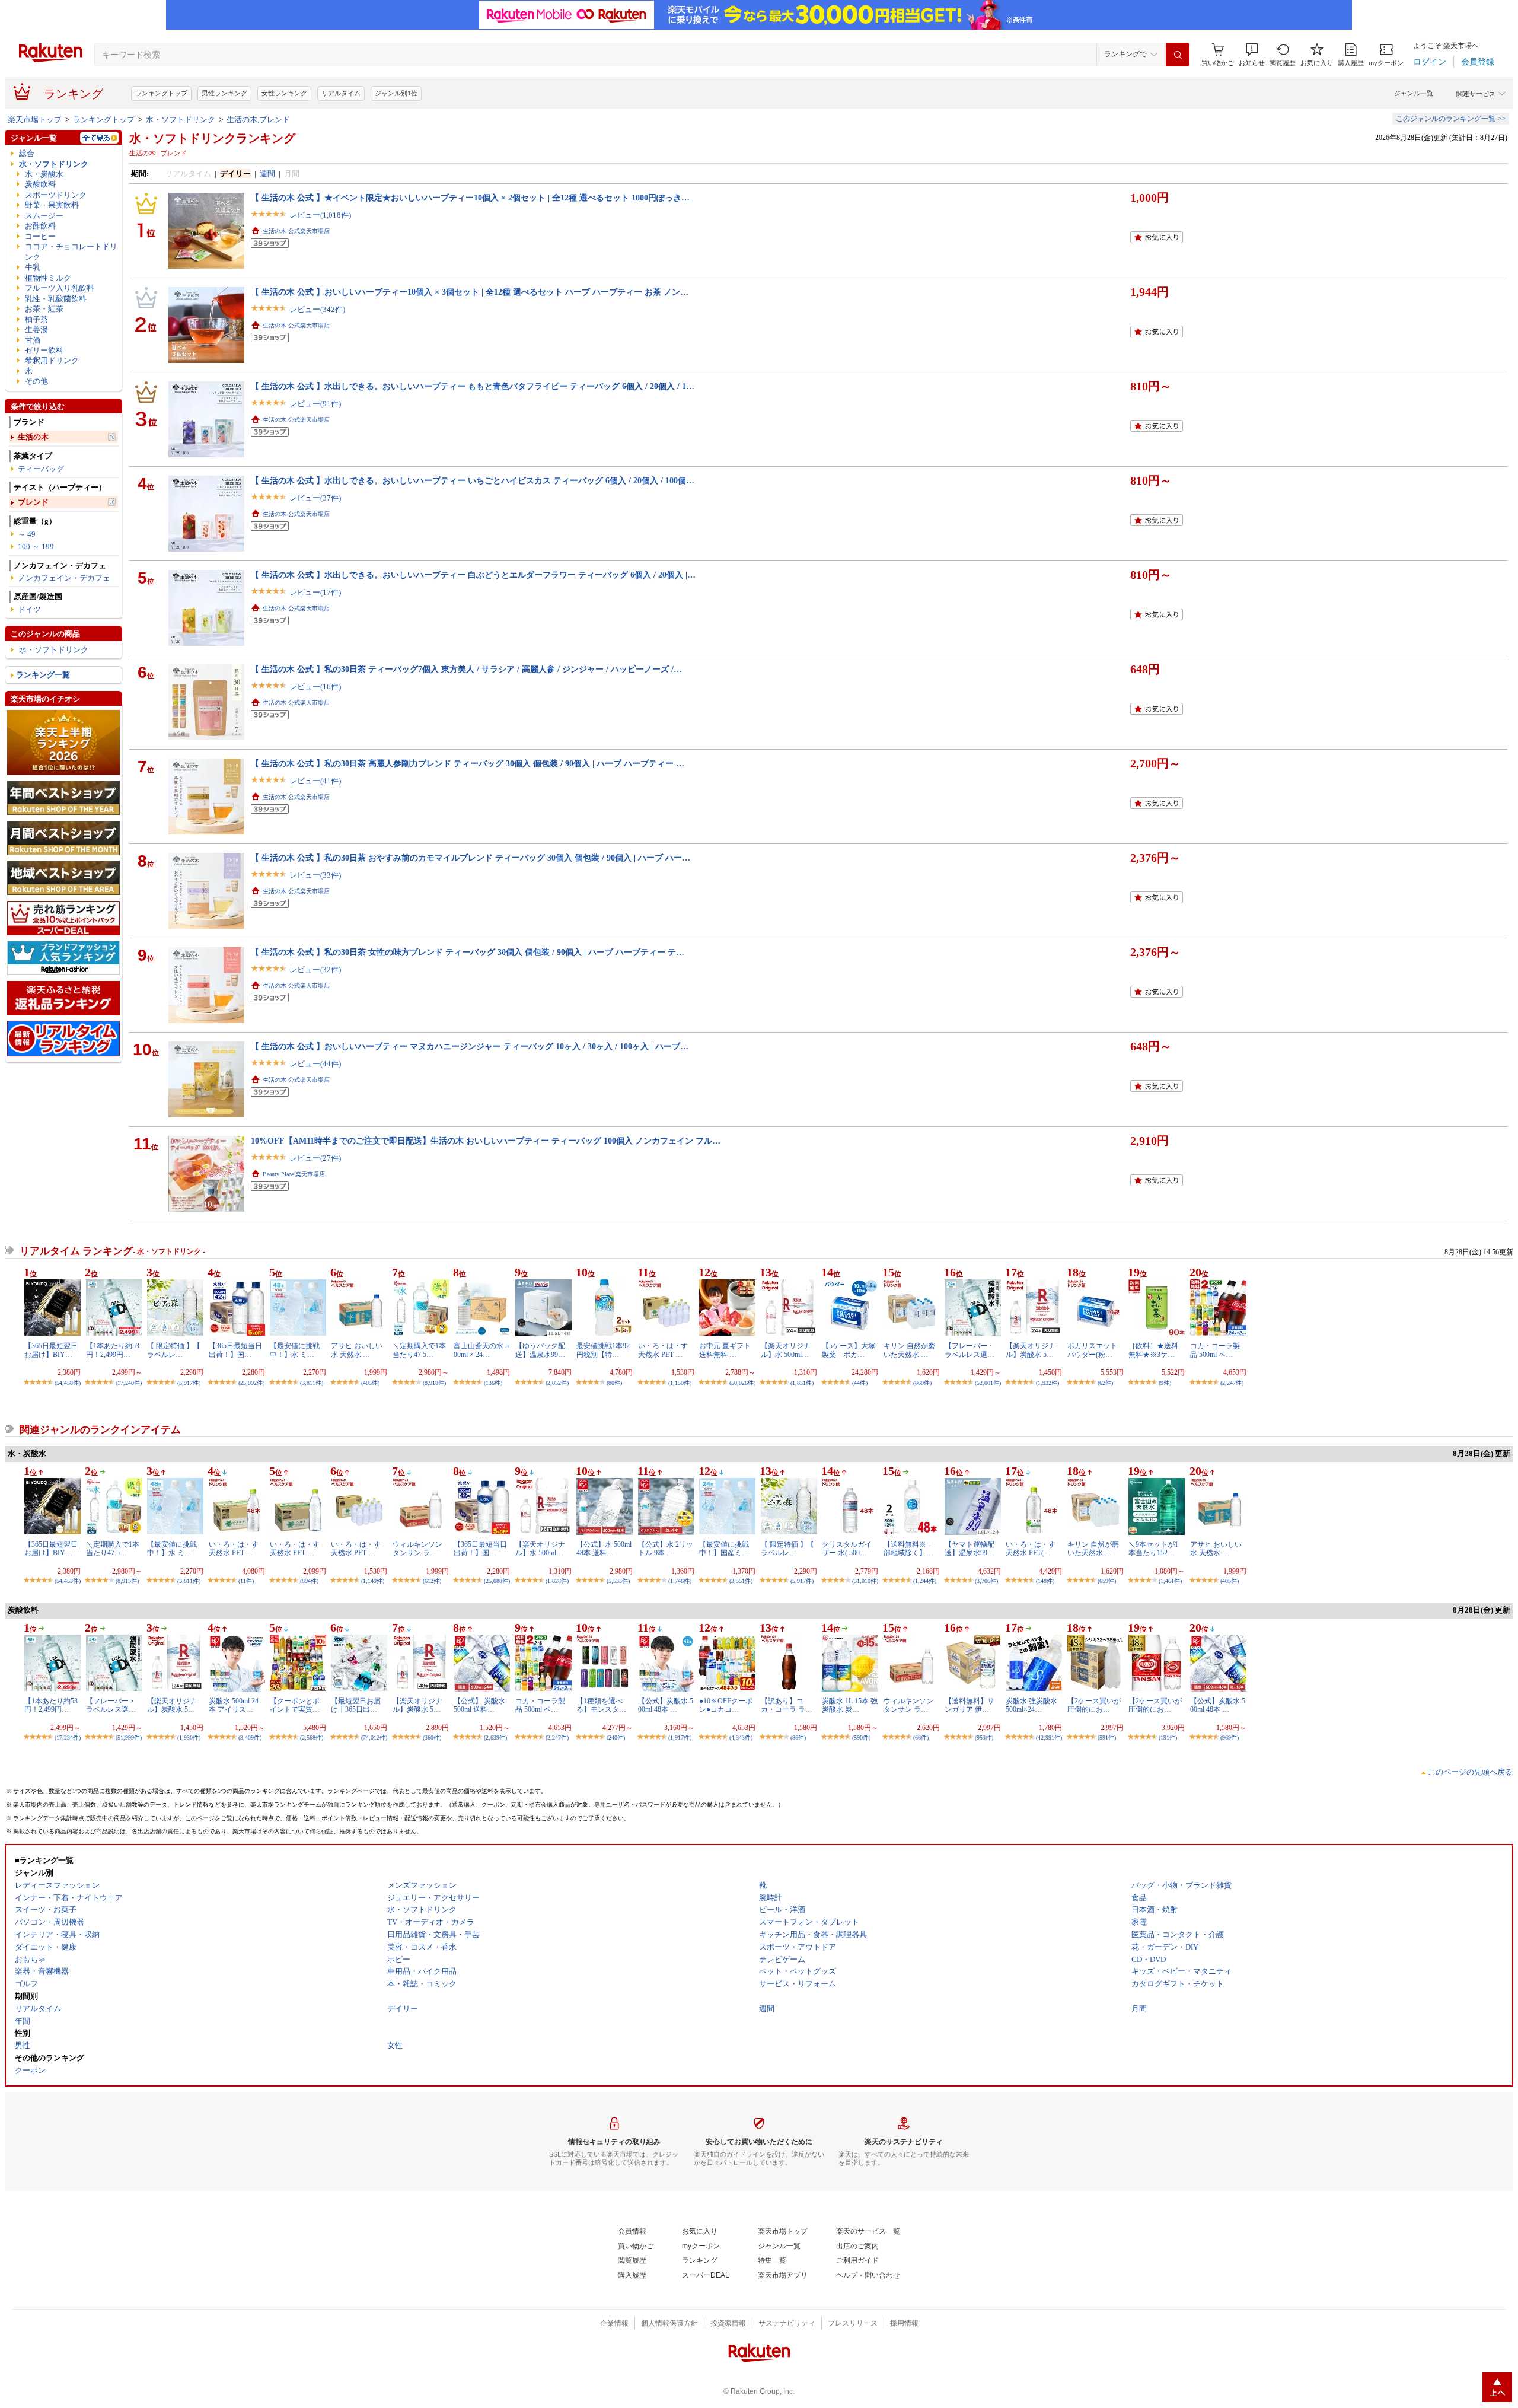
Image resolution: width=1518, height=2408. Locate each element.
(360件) (432, 1737)
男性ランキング (224, 93)
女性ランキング (284, 93)
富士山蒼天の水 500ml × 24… (481, 1350)
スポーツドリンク (56, 195)
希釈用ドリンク (52, 360)
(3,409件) (250, 1737)
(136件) (493, 1383)
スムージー (44, 216)
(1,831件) (802, 1383)
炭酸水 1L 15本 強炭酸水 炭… (850, 1705)
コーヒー (40, 236)
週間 (267, 173)
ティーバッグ (41, 469)
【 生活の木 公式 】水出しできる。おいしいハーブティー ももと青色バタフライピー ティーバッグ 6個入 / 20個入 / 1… (473, 386)
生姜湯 (36, 329)
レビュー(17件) (315, 592)
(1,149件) (373, 1581)
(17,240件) (129, 1383)
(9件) (1165, 1383)
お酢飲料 (40, 226)
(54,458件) (68, 1383)
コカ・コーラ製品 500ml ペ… (1215, 1350)
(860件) (922, 1383)
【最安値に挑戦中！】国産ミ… (724, 1549)
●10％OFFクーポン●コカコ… (726, 1705)
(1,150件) (680, 1383)
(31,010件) (865, 1581)
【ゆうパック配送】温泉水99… (540, 1350)
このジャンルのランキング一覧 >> (1451, 119)
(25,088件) (497, 1581)
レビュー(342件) (317, 309)
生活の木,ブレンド (258, 120)
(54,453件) (68, 1581)
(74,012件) (374, 1737)
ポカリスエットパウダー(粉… (1092, 1350)
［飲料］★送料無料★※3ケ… (1153, 1350)
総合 (27, 153)
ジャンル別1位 (396, 93)
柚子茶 (36, 319)
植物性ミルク (48, 278)
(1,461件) (1170, 1581)
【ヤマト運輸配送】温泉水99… (970, 1549)
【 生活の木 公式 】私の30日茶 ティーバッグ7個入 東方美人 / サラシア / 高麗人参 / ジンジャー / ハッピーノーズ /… (466, 669)
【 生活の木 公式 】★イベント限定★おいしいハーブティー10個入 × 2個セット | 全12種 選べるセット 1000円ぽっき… (470, 198)
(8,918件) (434, 1383)
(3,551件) (741, 1581)
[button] (1252, 55)
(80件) (614, 1383)
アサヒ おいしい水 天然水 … (357, 1350)
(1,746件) (680, 1581)
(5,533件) (618, 1581)
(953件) (984, 1737)
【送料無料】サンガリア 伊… (970, 1705)
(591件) (1107, 1737)
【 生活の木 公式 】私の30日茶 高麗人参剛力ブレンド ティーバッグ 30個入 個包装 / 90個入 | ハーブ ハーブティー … (468, 763)
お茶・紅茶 (44, 309)
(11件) (246, 1581)
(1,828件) (557, 1581)
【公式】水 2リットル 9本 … (666, 1549)
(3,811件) (312, 1383)
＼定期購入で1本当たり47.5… (419, 1350)
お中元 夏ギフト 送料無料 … (725, 1350)
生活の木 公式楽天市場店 (296, 231)
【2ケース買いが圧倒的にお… (1094, 1705)
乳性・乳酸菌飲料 (56, 299)
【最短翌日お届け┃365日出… (356, 1705)
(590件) (861, 1737)
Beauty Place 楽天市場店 (294, 1174)
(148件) (1045, 1581)
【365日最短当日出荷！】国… (235, 1350)
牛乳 (33, 267)
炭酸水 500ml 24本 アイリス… (234, 1705)
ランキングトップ (161, 93)
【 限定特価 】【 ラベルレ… (174, 1350)
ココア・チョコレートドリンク (71, 251)
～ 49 (27, 534)
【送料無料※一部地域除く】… (908, 1549)
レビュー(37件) (315, 498)
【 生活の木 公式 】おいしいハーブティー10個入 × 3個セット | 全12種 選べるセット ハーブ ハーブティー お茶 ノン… (470, 292)
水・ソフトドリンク (181, 120)
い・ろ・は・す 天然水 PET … (663, 1350)
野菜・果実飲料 (52, 205)
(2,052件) (557, 1383)
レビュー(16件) (315, 687)
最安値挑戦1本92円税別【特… (603, 1350)
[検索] (1178, 55)
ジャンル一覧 (1414, 93)
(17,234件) (68, 1737)
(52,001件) (988, 1383)
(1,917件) (680, 1737)
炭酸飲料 (40, 184)
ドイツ (29, 609)
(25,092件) (251, 1383)
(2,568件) (312, 1737)
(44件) (860, 1383)
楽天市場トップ (35, 120)
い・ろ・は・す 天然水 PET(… (1031, 1549)
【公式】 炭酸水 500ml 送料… (479, 1705)
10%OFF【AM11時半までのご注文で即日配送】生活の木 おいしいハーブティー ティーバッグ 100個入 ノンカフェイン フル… (486, 1141)
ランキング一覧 (43, 675)
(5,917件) (189, 1383)
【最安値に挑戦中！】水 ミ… (295, 1350)
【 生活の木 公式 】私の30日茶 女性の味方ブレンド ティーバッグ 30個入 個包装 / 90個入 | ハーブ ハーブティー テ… (468, 952)
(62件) (1105, 1383)
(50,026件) (742, 1383)
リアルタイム (341, 93)
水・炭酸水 (44, 174)
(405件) (370, 1383)
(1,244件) (925, 1581)
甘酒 (33, 340)
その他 (36, 381)
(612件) (432, 1581)
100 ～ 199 (36, 547)
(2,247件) (1232, 1383)
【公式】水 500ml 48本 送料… (604, 1549)
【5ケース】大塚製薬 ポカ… (849, 1350)
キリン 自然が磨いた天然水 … (909, 1350)
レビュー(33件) (315, 875)
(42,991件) (1049, 1737)
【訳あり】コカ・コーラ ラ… (787, 1705)
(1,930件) (189, 1737)
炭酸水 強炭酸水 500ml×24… (1031, 1705)
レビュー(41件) (315, 781)
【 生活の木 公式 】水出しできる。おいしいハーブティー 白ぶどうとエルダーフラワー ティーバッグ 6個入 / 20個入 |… (473, 575)
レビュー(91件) (315, 404)
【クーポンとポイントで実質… (295, 1705)
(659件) (1107, 1581)
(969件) (1230, 1737)
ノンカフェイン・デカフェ (64, 578)
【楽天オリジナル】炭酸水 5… (1031, 1350)
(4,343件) (741, 1737)
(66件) (921, 1737)
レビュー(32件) (315, 969)
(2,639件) (495, 1737)
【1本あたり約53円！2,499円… (113, 1350)
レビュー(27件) (315, 1158)
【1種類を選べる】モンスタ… (601, 1705)
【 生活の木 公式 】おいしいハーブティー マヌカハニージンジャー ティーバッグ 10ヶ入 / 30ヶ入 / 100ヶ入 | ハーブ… (470, 1046)
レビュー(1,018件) (320, 215)
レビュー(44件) (315, 1064)
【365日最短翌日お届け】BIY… (51, 1350)
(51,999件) (129, 1737)
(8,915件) (127, 1581)
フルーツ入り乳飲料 (60, 288)
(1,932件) (1047, 1383)
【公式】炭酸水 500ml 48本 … (666, 1705)
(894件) (309, 1581)
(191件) (1168, 1737)
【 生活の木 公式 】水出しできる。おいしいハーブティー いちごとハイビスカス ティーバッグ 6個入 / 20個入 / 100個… (473, 480)
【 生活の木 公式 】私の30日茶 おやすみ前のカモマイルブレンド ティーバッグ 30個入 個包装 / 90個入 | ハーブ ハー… (471, 858)
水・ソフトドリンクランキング (212, 138)
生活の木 (33, 437)
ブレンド (33, 502)
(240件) (616, 1737)
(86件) (798, 1737)
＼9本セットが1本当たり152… (1153, 1549)
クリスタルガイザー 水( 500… (847, 1549)
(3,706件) (986, 1581)
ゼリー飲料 (44, 350)
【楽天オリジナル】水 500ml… (786, 1350)
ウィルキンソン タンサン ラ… (417, 1549)
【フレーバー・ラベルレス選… (970, 1350)
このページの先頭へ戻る (1470, 1772)
